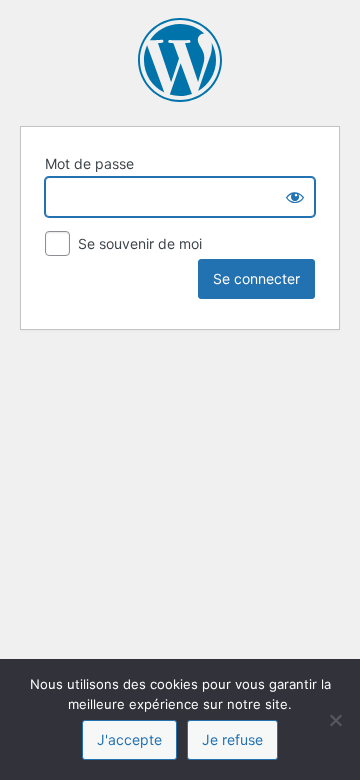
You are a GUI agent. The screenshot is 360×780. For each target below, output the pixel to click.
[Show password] (295, 197)
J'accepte (129, 739)
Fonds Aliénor (180, 60)
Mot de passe (89, 163)
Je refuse (232, 739)
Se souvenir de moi (138, 243)
